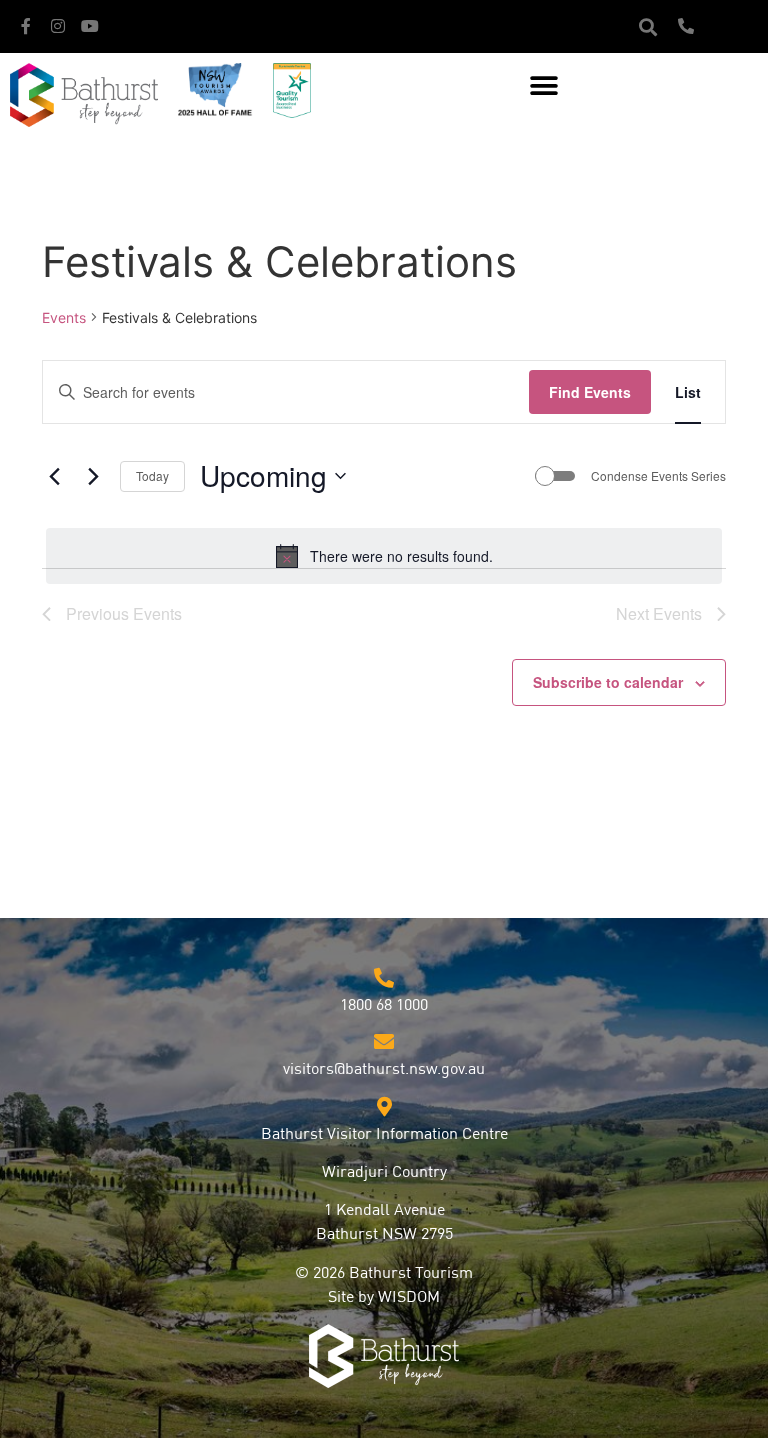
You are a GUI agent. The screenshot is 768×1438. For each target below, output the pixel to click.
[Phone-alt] (686, 26)
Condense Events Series (658, 476)
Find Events (590, 392)
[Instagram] (58, 26)
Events (64, 317)
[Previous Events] (54, 476)
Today (152, 475)
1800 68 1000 (384, 1006)
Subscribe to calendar (608, 682)
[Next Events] (93, 476)
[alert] (384, 556)
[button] (647, 26)
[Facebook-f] (26, 26)
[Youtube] (90, 26)
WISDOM (409, 1298)
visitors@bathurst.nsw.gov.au (384, 1070)
